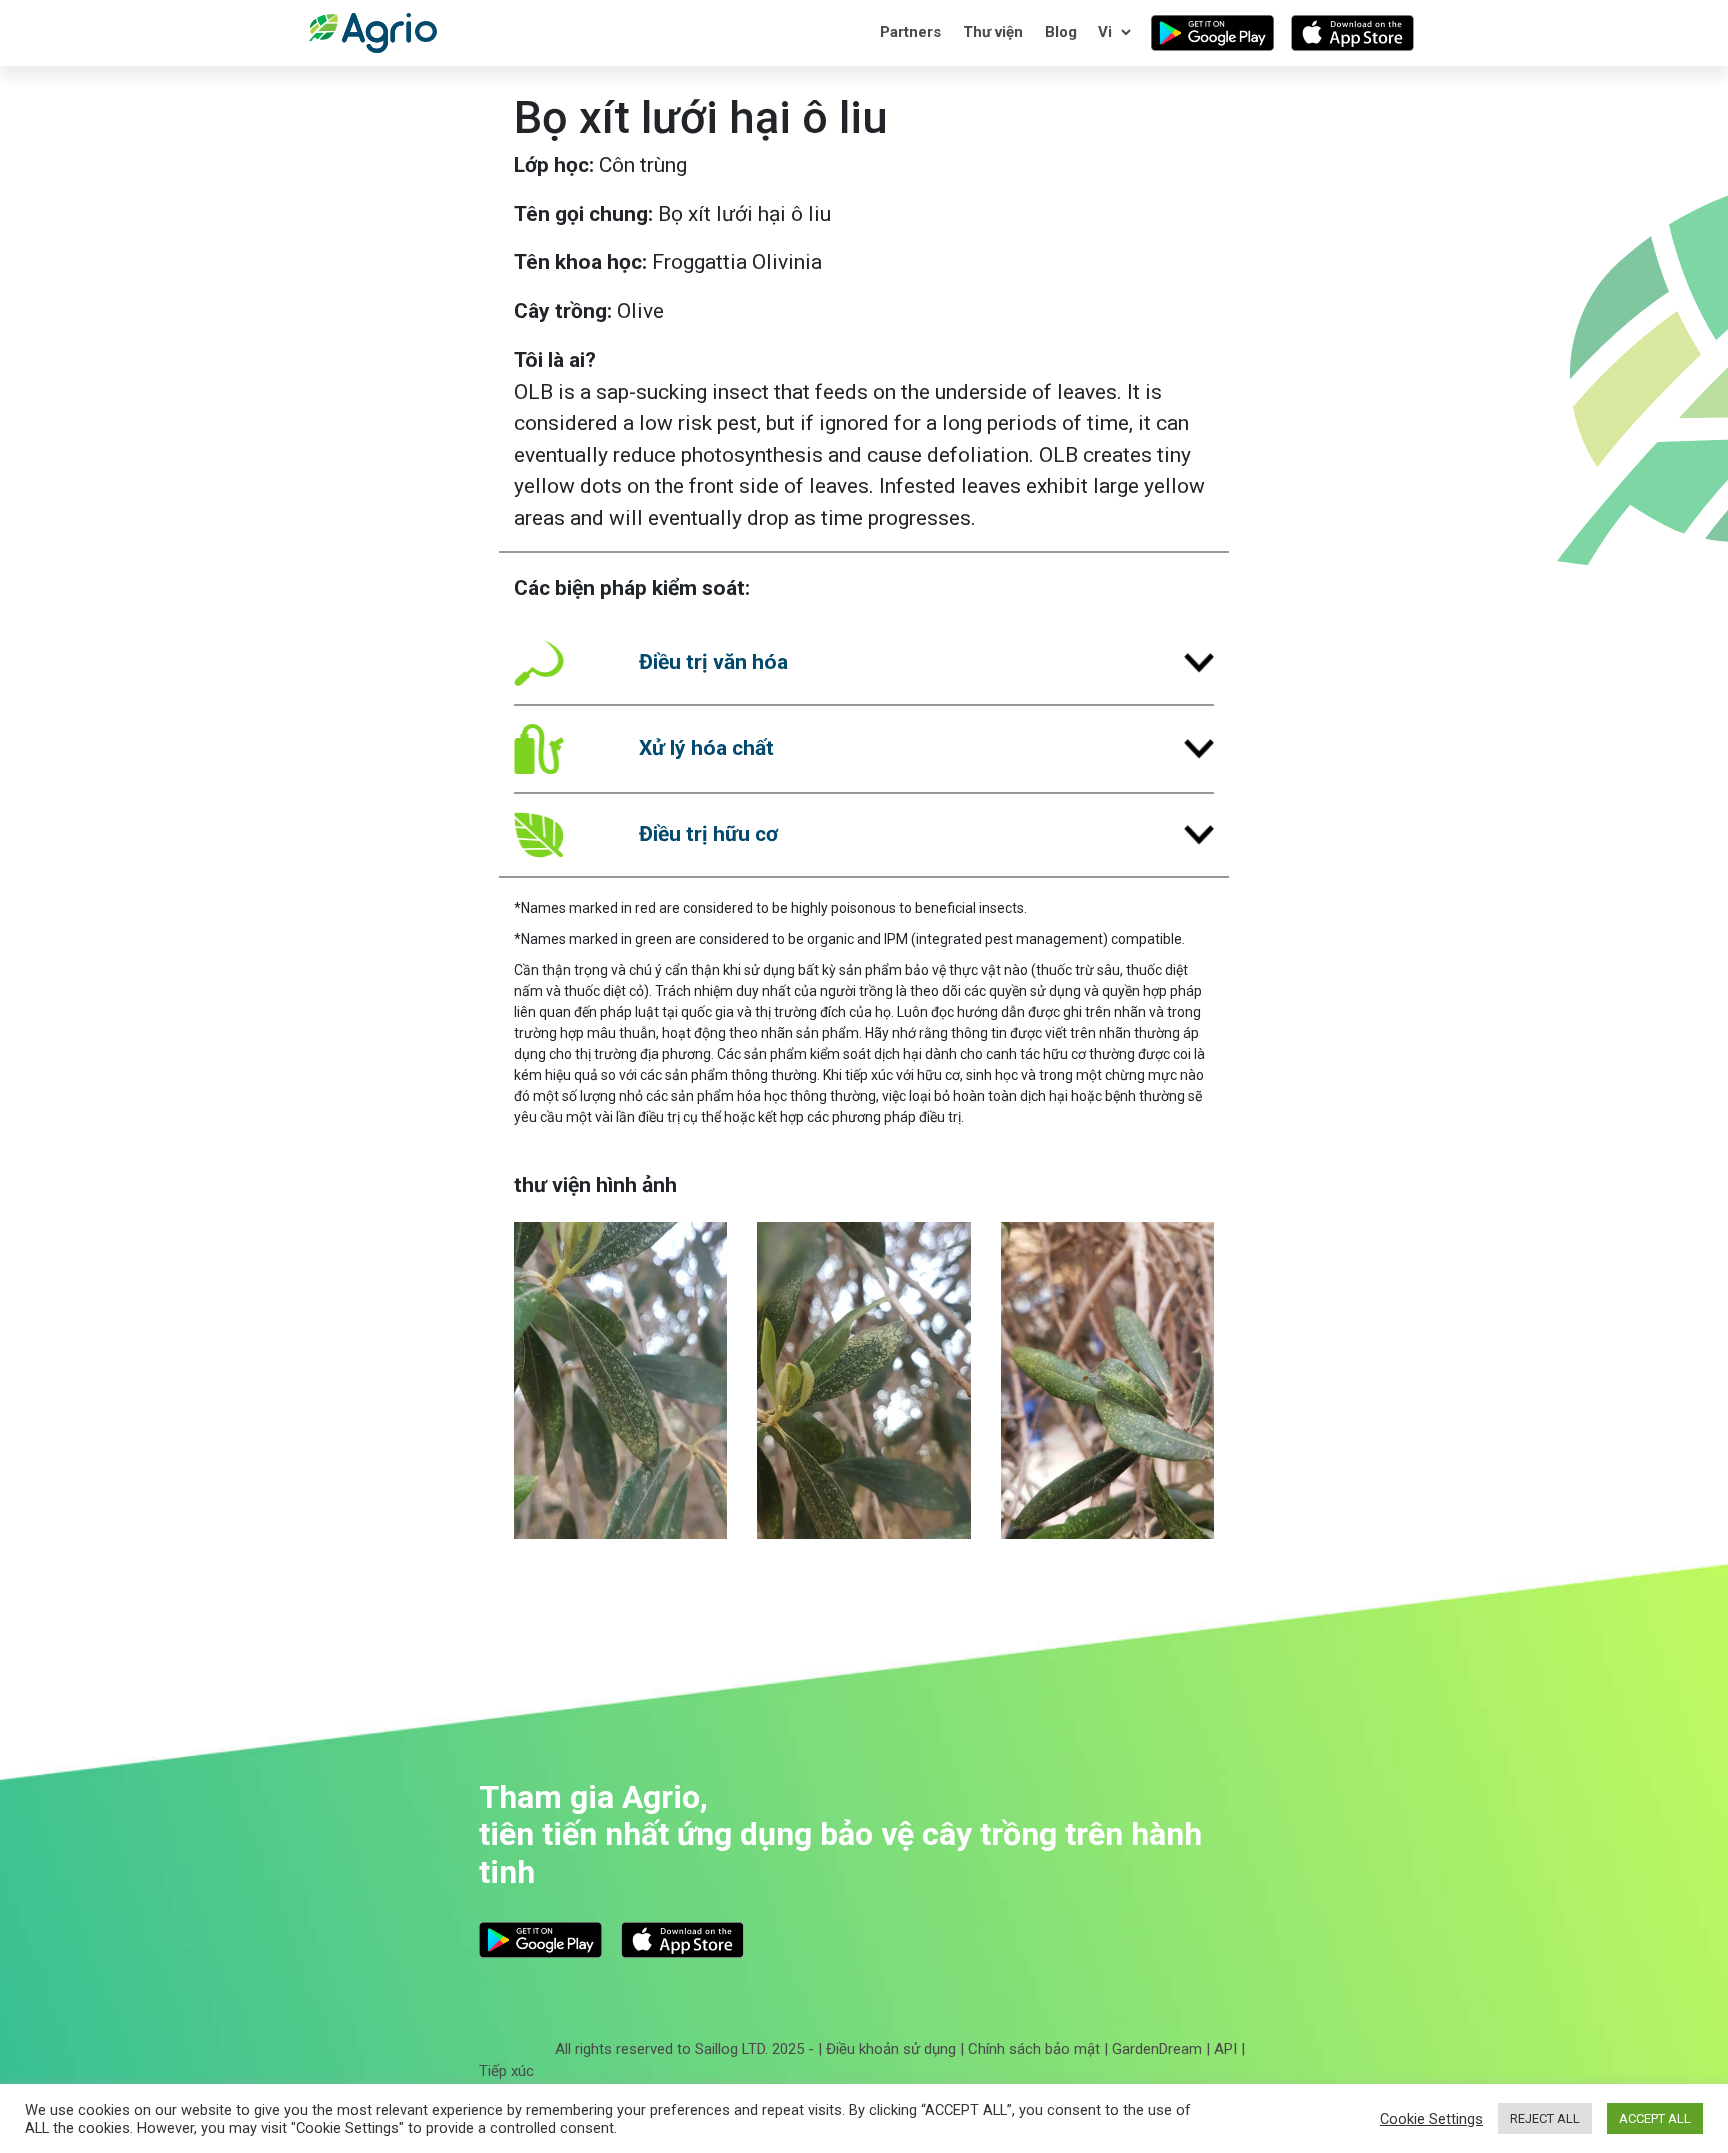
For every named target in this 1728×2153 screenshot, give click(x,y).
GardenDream (1157, 2049)
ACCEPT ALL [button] (1655, 2118)
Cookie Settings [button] (1431, 2119)
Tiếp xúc (506, 2071)
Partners (910, 32)
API (1225, 2049)
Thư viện (993, 32)
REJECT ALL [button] (1545, 2118)
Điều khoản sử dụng (891, 2049)
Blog (1061, 32)
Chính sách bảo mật (1034, 2049)
